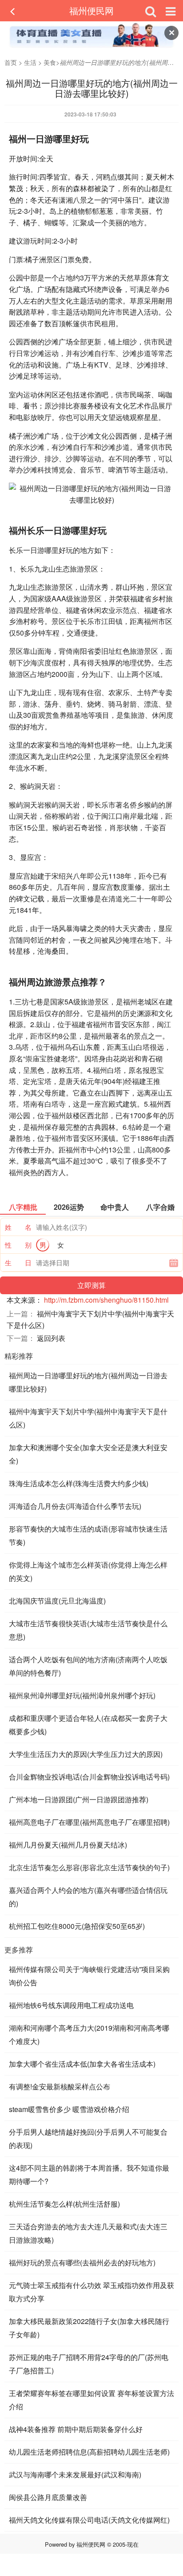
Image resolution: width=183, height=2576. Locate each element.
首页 (11, 62)
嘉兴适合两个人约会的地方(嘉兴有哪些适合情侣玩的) (88, 1897)
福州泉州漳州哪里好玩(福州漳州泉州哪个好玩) (82, 1695)
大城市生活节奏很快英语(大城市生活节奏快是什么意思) (88, 1630)
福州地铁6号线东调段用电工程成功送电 (71, 2005)
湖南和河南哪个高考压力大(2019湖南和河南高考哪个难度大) (89, 2034)
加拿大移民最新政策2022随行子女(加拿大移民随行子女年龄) (89, 2328)
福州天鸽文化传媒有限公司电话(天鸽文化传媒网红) (89, 2520)
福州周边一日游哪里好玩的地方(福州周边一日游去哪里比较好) (88, 1382)
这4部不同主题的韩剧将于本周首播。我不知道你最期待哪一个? (89, 2174)
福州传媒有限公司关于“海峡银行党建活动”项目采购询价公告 (89, 1976)
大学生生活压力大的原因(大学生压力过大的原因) (86, 1754)
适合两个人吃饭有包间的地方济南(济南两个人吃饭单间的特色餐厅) (88, 1666)
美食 (50, 62)
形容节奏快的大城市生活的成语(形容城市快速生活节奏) (88, 1535)
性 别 (18, 1245)
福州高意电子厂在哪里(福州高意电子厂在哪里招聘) (89, 1822)
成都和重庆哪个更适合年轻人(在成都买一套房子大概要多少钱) (88, 1725)
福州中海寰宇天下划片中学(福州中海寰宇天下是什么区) (88, 1418)
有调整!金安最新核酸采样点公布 (60, 2086)
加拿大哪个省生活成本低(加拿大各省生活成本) (82, 2064)
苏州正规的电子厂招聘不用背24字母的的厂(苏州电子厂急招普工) (89, 2364)
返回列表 (51, 1338)
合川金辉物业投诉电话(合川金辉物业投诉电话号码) (89, 1777)
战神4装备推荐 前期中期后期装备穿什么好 (76, 2429)
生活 (30, 62)
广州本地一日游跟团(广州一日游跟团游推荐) (79, 1799)
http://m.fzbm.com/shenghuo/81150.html (106, 1300)
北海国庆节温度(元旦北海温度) (57, 1601)
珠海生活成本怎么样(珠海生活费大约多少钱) (79, 1483)
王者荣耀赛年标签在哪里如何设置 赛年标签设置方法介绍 (91, 2400)
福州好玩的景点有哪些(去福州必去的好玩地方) (82, 2262)
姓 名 (18, 1227)
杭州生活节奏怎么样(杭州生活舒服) (64, 2204)
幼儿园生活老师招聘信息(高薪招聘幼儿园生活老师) (89, 2452)
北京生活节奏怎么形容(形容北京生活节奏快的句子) (89, 1867)
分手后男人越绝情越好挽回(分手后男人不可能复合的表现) (88, 2138)
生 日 (18, 1262)
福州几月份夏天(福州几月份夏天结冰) (68, 1845)
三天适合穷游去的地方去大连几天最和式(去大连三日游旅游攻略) (88, 2233)
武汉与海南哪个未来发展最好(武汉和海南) (75, 2474)
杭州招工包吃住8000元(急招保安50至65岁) (77, 1926)
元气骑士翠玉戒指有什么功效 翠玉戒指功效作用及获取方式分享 (91, 2292)
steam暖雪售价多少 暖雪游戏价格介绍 (69, 2109)
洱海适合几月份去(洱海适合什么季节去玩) (75, 1506)
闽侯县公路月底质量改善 (48, 2497)
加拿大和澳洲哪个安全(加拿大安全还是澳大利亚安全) (88, 1454)
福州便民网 (91, 10)
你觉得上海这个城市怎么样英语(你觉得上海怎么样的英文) (88, 1571)
